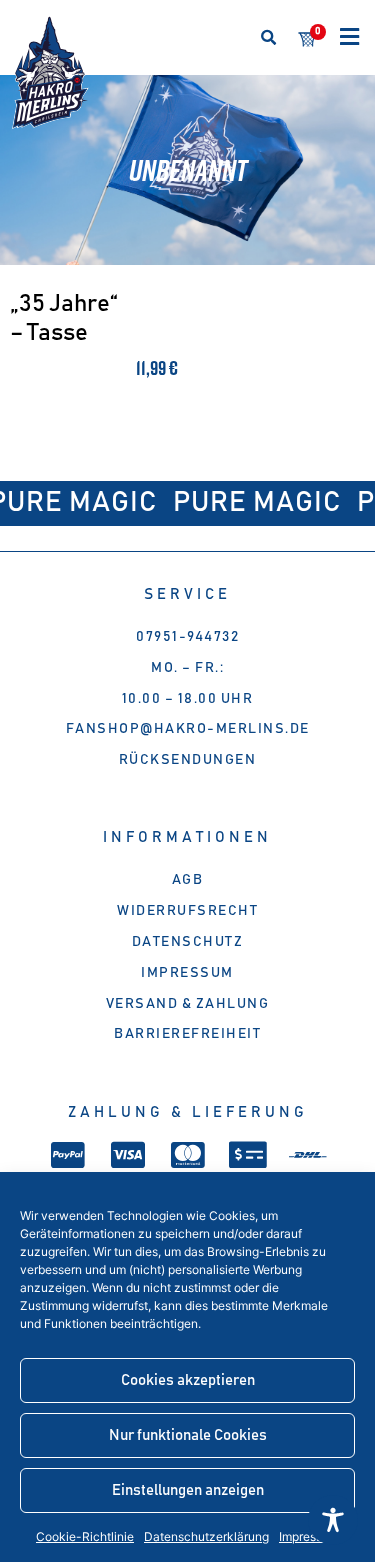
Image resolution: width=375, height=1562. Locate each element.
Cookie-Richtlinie (85, 1536)
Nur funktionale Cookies (188, 1435)
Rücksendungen (188, 760)
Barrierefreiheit (187, 1034)
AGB (188, 880)
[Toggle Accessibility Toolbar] (333, 1520)
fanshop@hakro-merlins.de (188, 729)
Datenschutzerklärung (206, 1536)
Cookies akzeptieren (188, 1380)
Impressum (187, 973)
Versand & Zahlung (188, 1004)
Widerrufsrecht (187, 911)
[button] (268, 37)
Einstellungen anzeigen (188, 1490)
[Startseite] (50, 72)
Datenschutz (188, 942)
